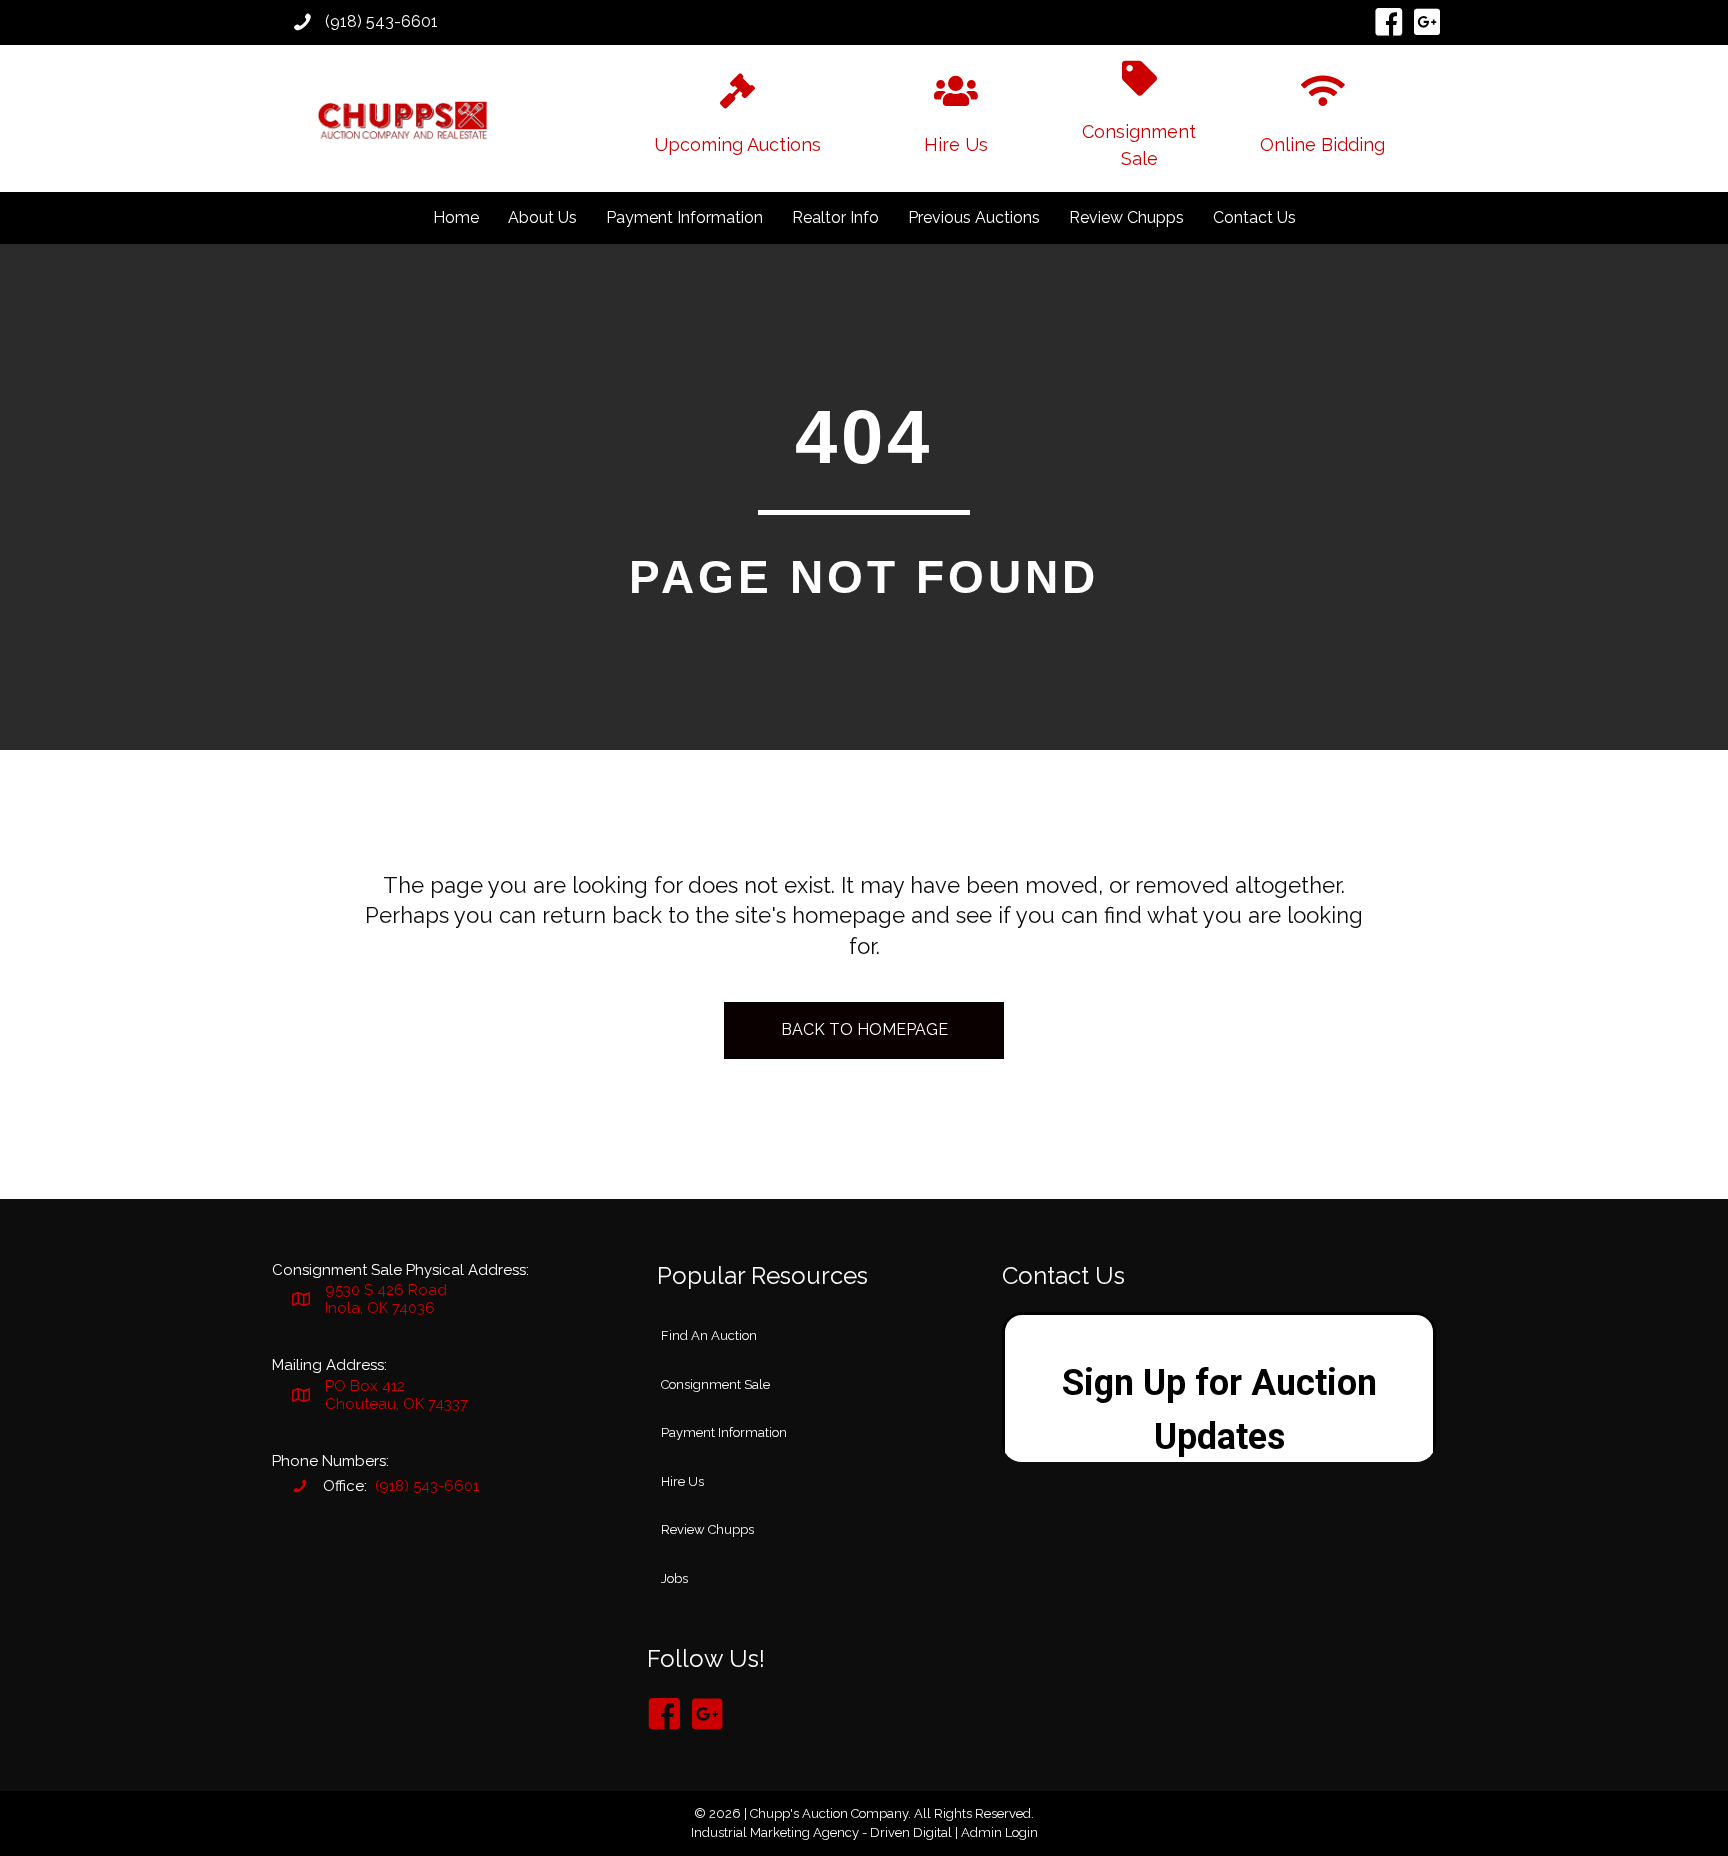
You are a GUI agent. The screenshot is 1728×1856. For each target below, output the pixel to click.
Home (456, 217)
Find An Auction (709, 1335)
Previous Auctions (974, 217)
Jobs (674, 1578)
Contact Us (1254, 217)
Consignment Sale (715, 1384)
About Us (542, 217)
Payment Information (684, 217)
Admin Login (999, 1832)
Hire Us (682, 1481)
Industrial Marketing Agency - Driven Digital (821, 1832)
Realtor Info (835, 217)
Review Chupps (1126, 217)
